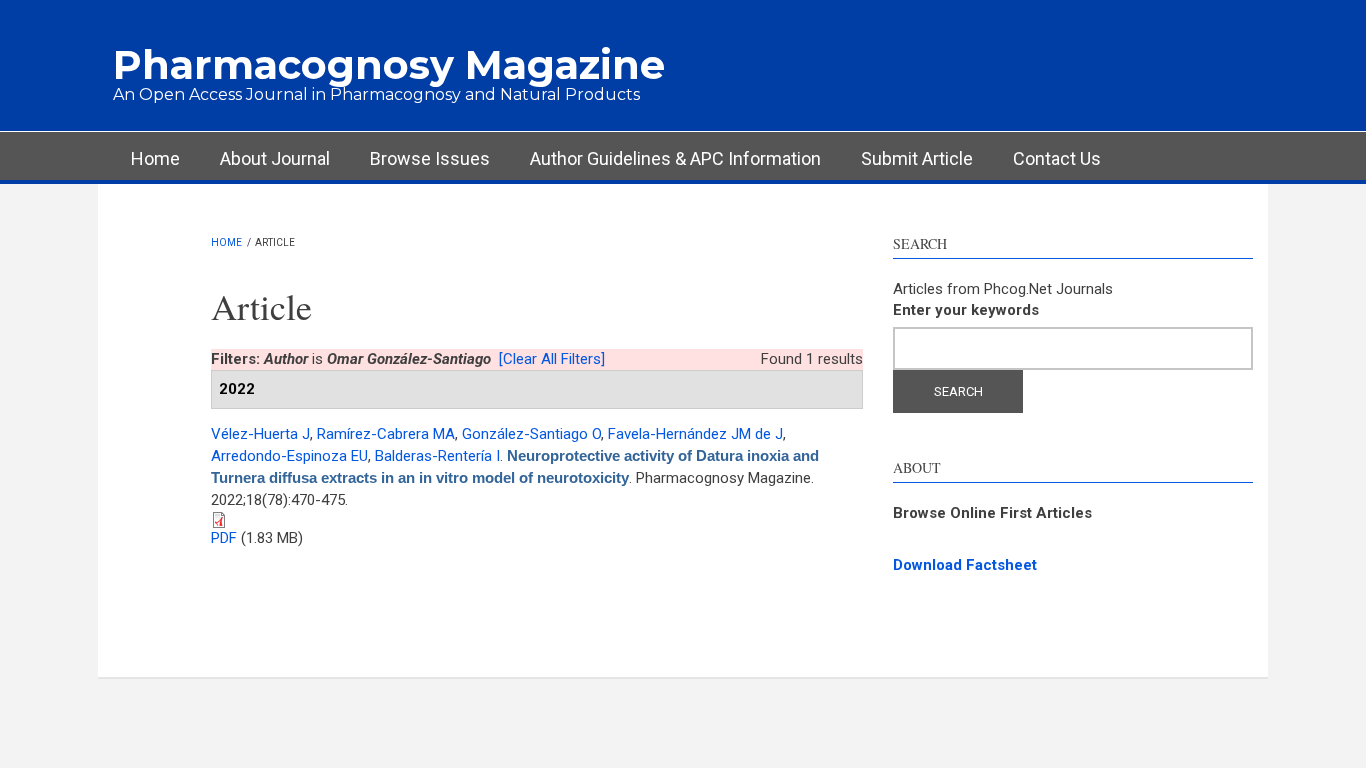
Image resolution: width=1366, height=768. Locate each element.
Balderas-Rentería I (437, 456)
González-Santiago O (531, 434)
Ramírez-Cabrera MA (386, 434)
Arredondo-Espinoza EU (289, 456)
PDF (224, 538)
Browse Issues (430, 158)
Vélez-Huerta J (260, 434)
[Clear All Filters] (552, 359)
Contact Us (1057, 158)
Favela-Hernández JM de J (695, 434)
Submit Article (917, 158)
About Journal (275, 158)
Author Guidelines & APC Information (675, 158)
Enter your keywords (966, 310)
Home (155, 158)
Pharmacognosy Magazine (389, 64)
